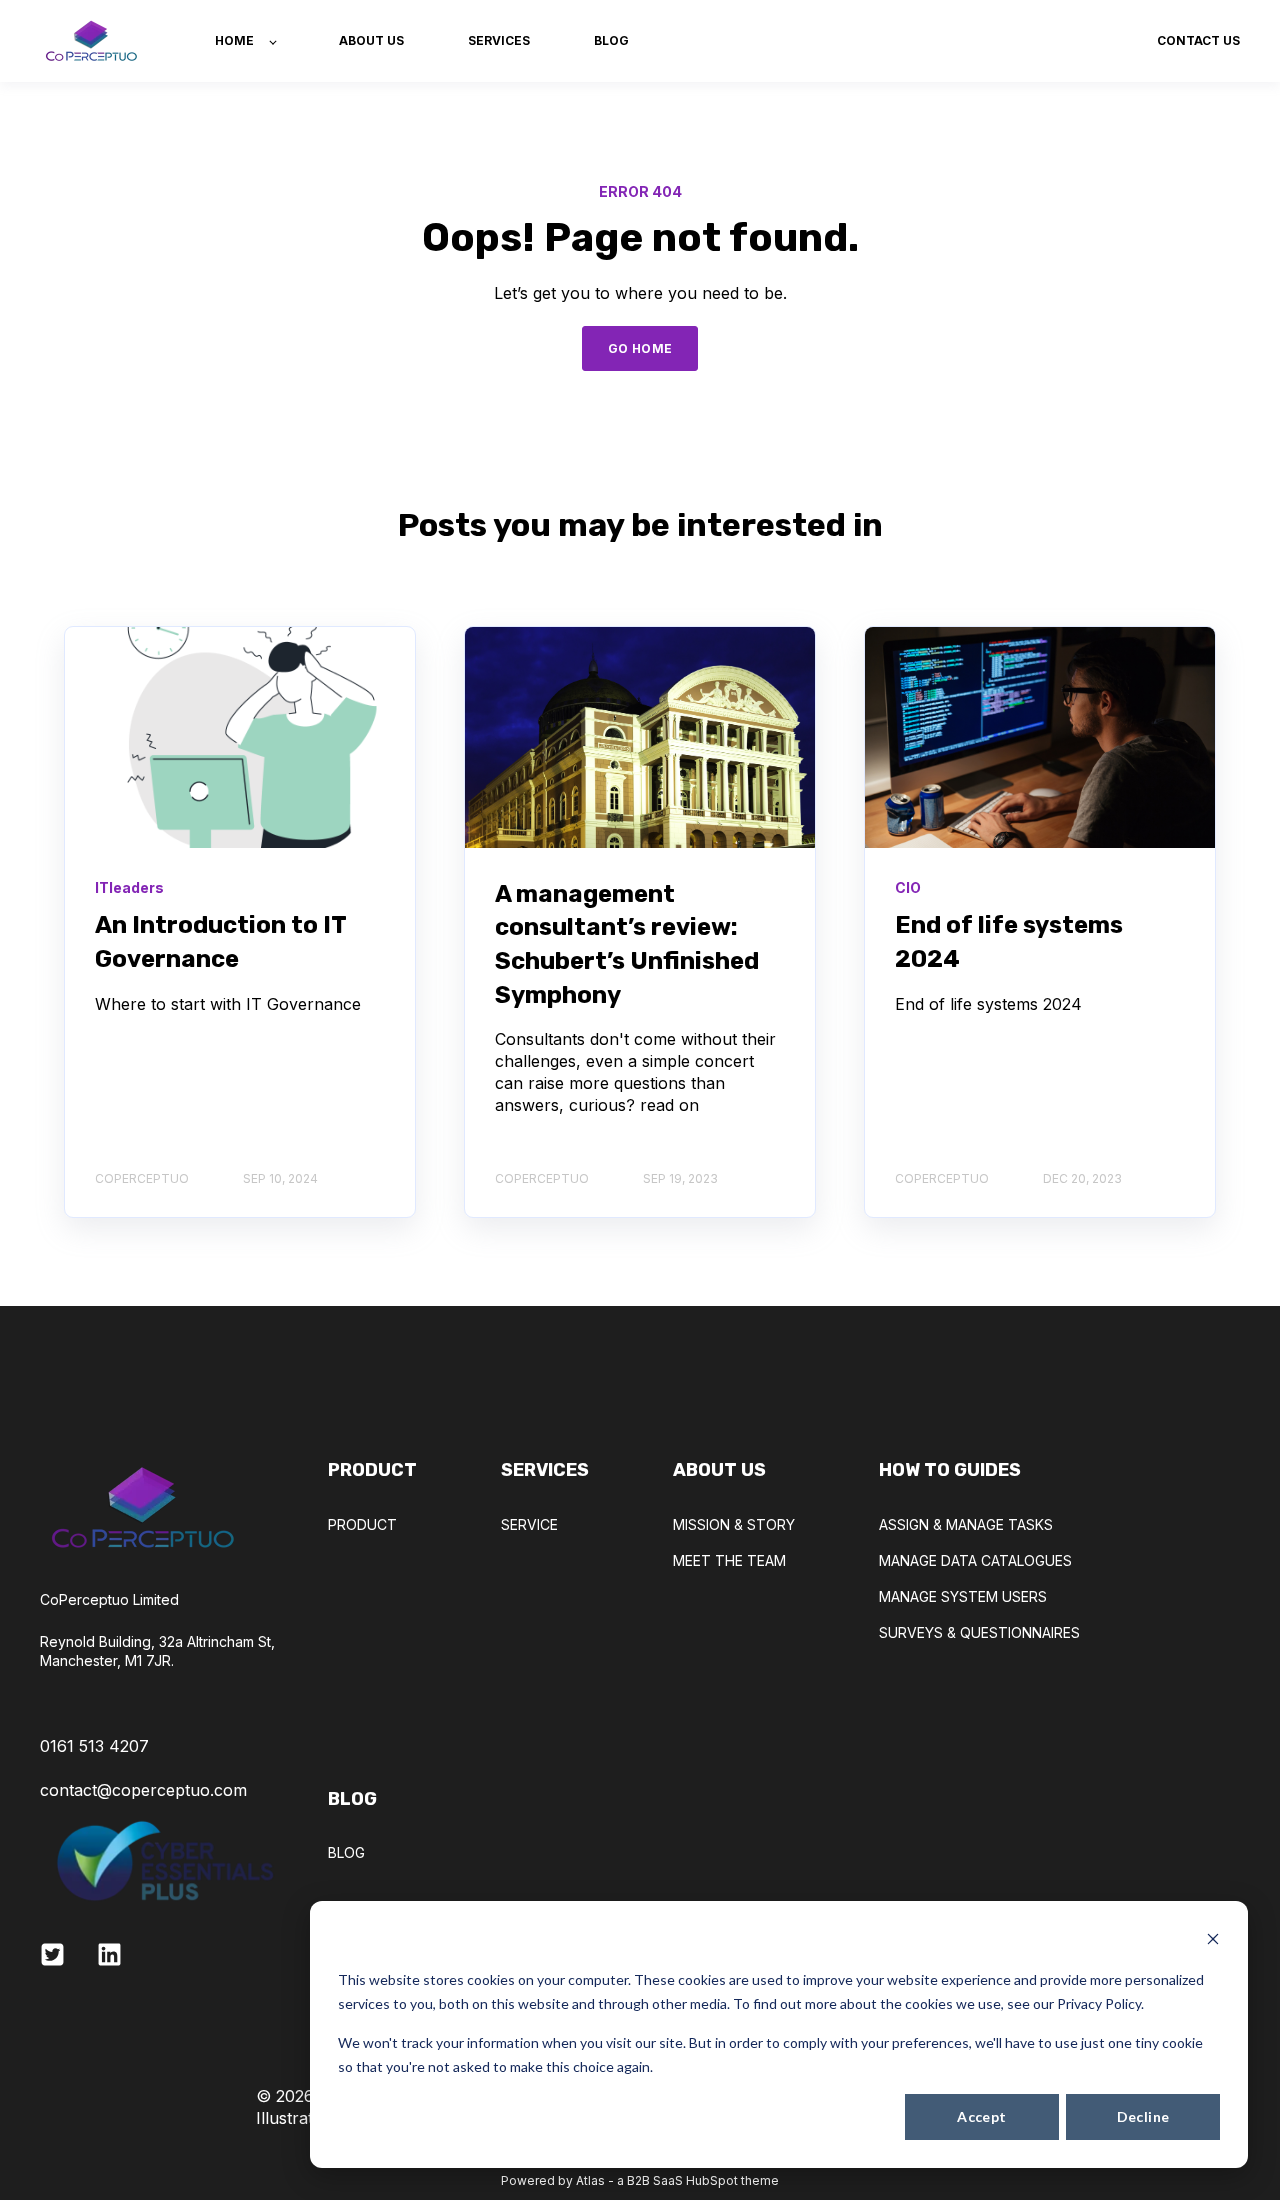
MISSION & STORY (734, 1524)
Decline (1143, 2116)
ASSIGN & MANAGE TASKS (966, 1524)
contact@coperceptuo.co (136, 1790)
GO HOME (640, 348)
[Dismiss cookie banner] (1213, 1941)
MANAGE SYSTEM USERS (963, 1596)
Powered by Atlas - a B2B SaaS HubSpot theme (640, 2180)
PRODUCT (362, 1524)
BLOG (346, 1852)
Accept (982, 2116)
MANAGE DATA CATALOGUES (975, 1560)
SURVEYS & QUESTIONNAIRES (979, 1632)
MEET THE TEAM (729, 1560)
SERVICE (529, 1524)
